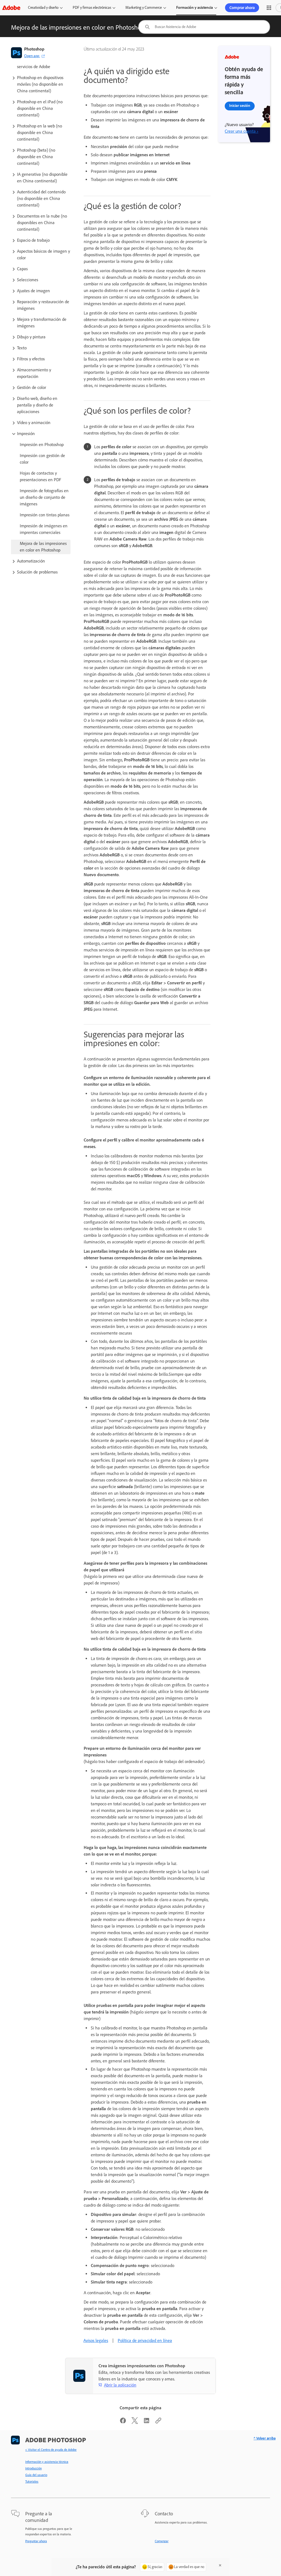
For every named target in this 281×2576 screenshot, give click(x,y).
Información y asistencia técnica (47, 2462)
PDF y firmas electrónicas (92, 8)
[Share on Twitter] (135, 2422)
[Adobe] (11, 8)
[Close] (220, 2565)
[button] (269, 8)
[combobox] (204, 27)
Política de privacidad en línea (145, 2340)
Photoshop (34, 49)
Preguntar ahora (36, 2541)
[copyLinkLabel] (158, 2422)
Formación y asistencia (195, 8)
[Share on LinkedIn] (147, 2422)
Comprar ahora (242, 8)
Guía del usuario (36, 2475)
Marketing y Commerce (144, 8)
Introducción (33, 2468)
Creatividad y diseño (43, 8)
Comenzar (162, 2541)
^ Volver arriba (265, 2438)
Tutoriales (32, 2482)
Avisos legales (96, 2340)
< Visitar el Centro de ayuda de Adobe (51, 2450)
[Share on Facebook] (123, 2422)
